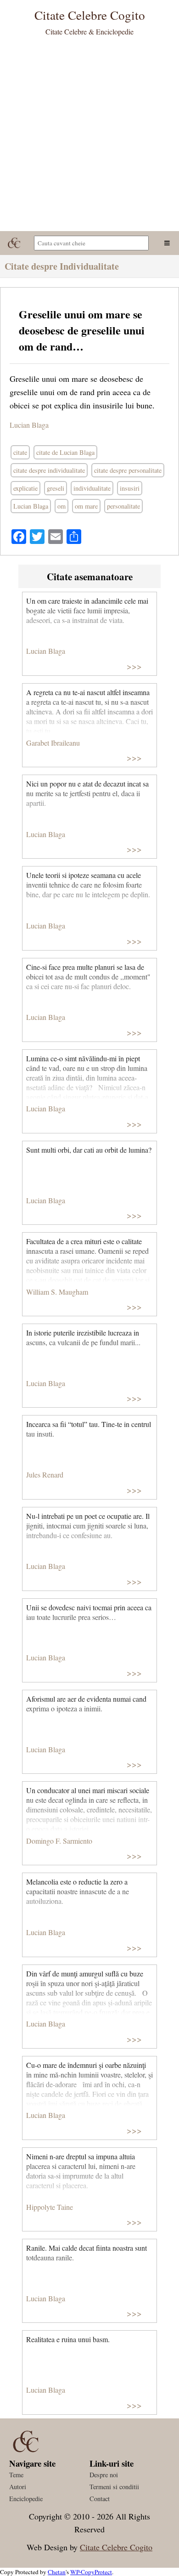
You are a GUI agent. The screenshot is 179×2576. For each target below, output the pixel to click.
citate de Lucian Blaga (65, 452)
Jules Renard (45, 1475)
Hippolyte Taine (50, 2207)
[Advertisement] (89, 137)
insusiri (130, 488)
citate (20, 452)
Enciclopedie (26, 2499)
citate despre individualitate (49, 470)
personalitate (123, 506)
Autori (18, 2487)
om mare (86, 506)
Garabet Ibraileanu (53, 743)
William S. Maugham (57, 1292)
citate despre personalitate (128, 470)
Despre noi (104, 2475)
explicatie (25, 488)
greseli (56, 488)
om (62, 506)
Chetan (57, 2572)
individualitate (92, 488)
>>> (134, 666)
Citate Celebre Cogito (116, 2547)
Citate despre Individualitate (62, 266)
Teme (16, 2475)
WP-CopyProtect (91, 2572)
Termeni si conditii (114, 2487)
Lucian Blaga (29, 425)
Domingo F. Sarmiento (59, 1841)
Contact (100, 2499)
